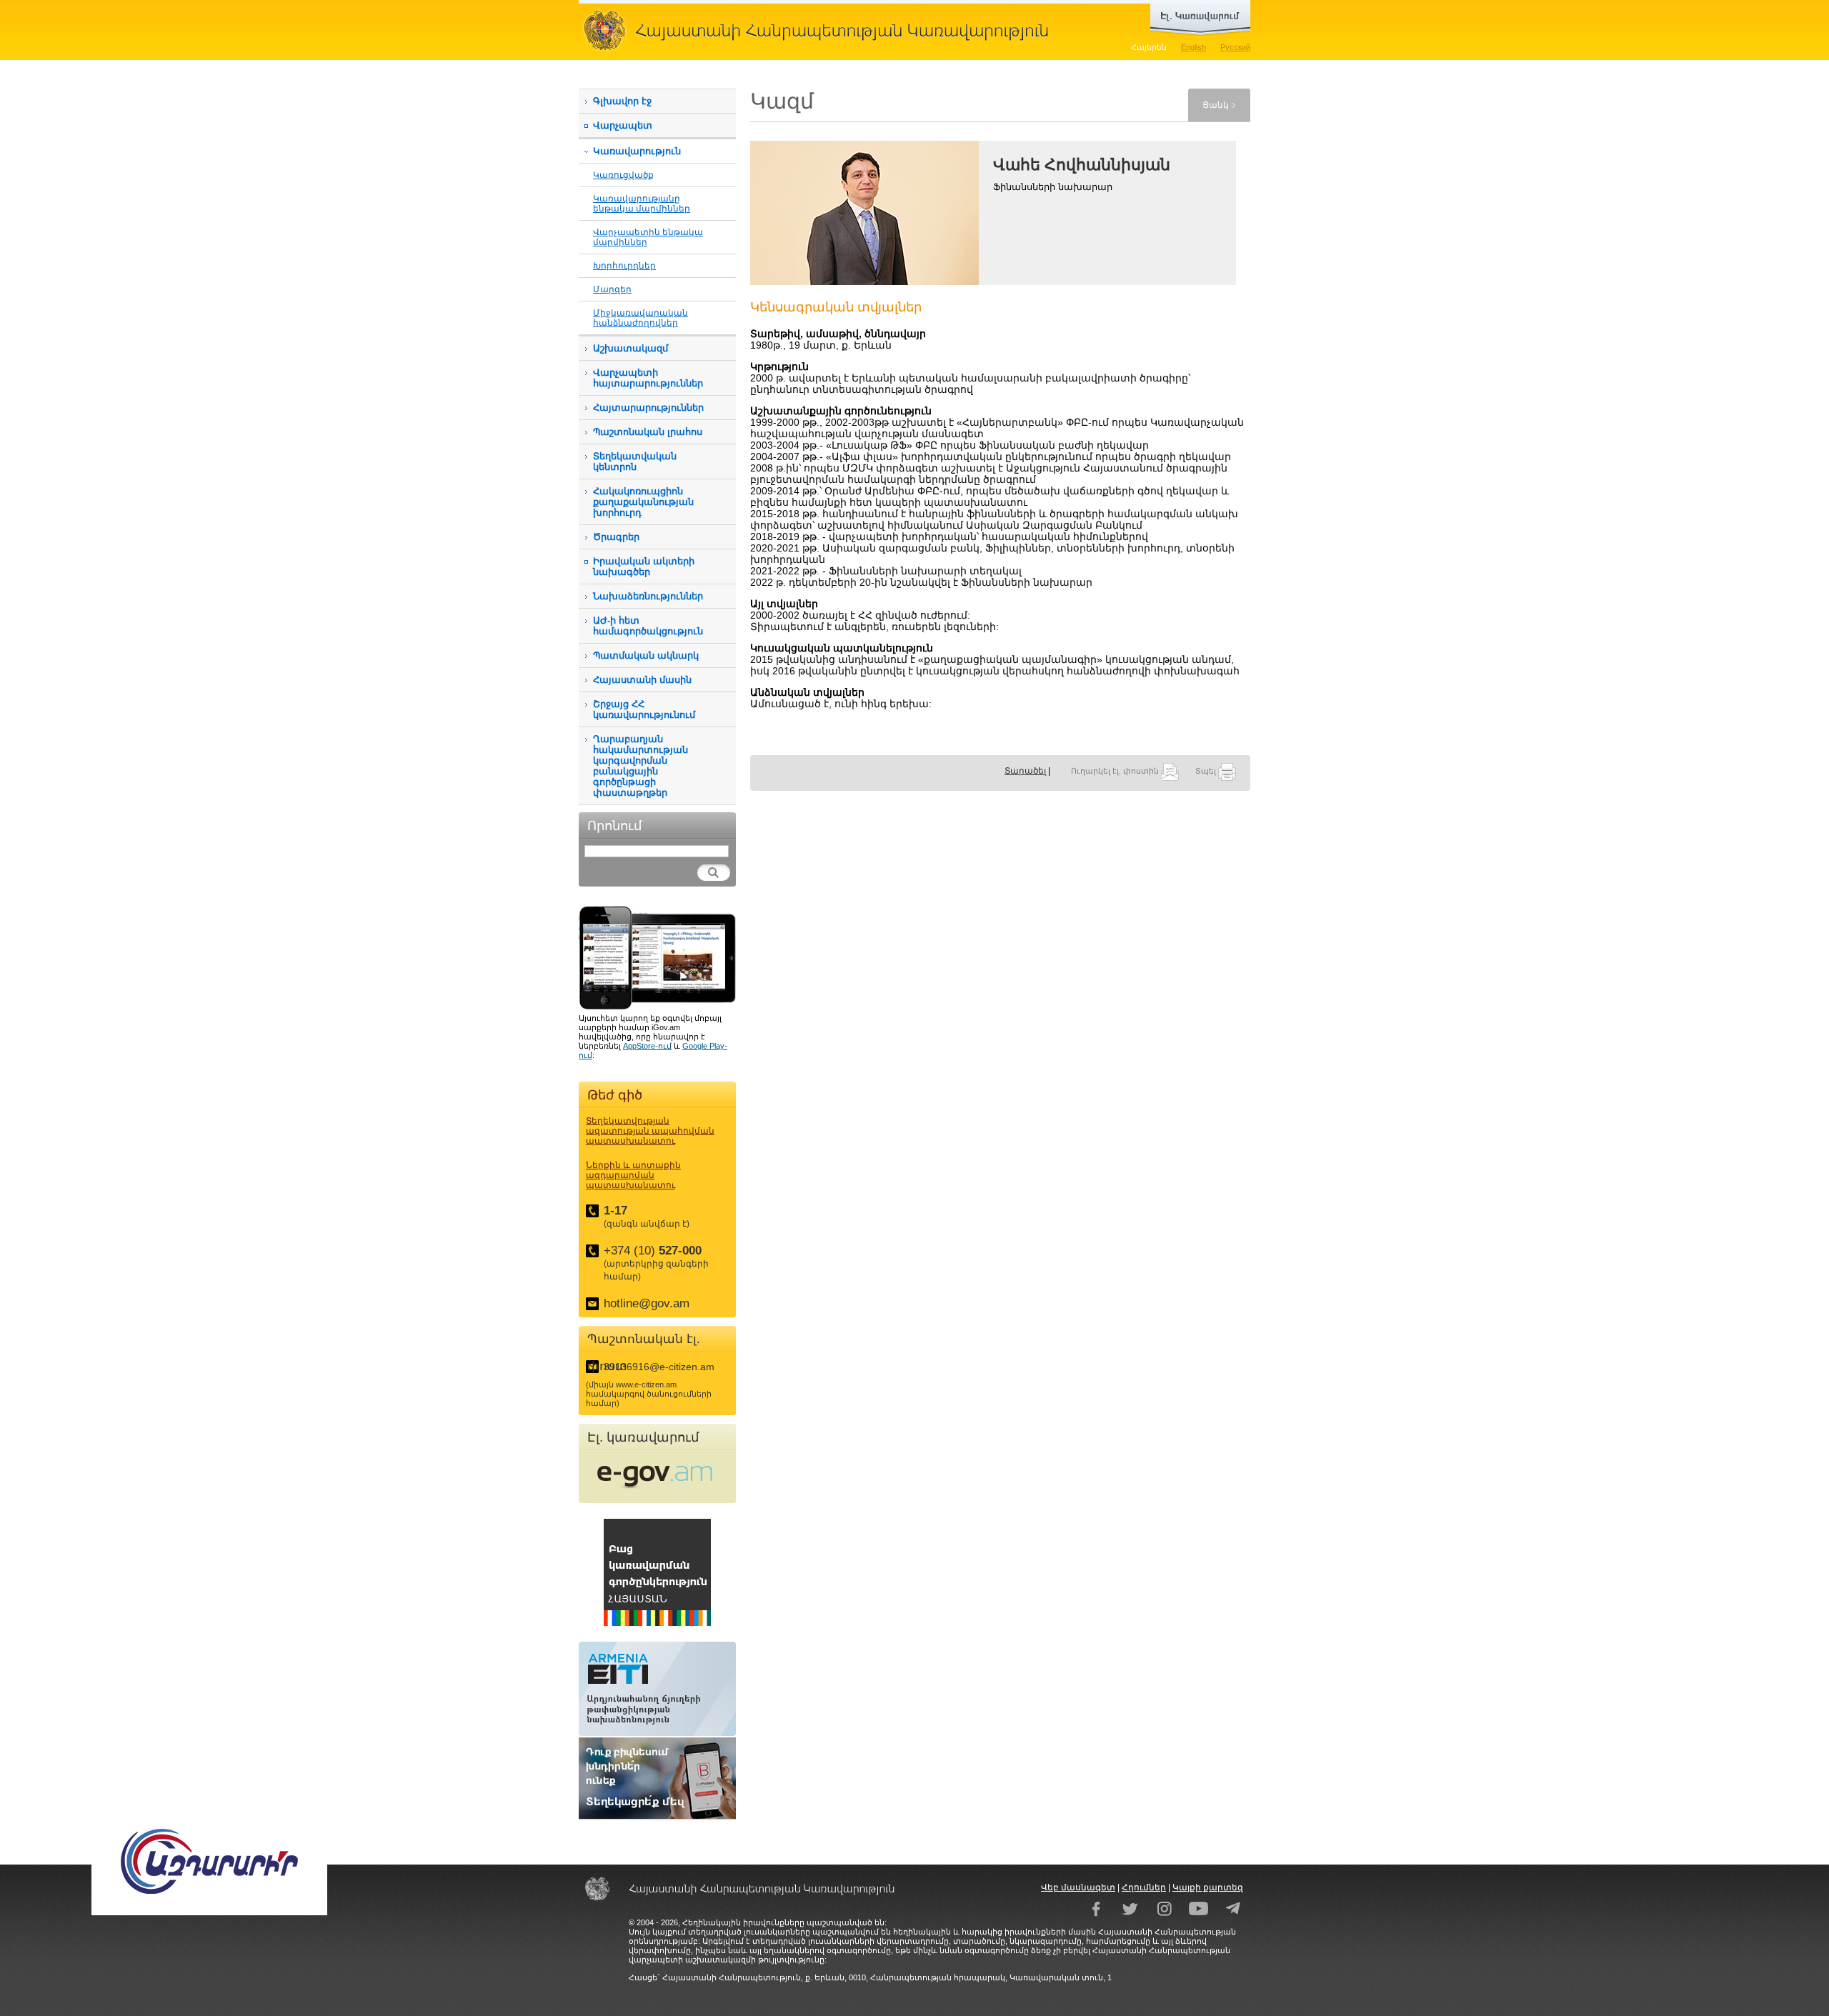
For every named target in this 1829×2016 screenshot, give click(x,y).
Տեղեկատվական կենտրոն (635, 461)
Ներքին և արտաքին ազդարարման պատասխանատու (633, 1175)
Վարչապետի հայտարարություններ (648, 378)
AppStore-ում (647, 1046)
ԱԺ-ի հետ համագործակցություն (648, 626)
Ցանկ (1216, 105)
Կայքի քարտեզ (1208, 1887)
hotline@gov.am (647, 1303)
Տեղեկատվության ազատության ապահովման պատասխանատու (650, 1131)
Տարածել (1025, 771)
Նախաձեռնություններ (648, 596)
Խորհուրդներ (624, 265)
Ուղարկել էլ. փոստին (1116, 771)
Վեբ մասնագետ (1078, 1887)
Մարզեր (612, 289)
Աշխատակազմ (631, 348)
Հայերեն (1149, 47)
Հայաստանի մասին (642, 680)
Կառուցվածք (623, 175)
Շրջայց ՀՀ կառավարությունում (644, 709)
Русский (1235, 47)
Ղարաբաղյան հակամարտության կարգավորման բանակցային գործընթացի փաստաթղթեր (641, 766)
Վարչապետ (623, 125)
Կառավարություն (637, 151)
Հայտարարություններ (648, 408)
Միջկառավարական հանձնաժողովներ (641, 318)
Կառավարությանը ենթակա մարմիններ (642, 203)
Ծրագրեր (616, 537)
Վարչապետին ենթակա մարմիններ (648, 237)
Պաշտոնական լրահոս (648, 432)
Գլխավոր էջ (622, 101)
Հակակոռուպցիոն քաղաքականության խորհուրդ (643, 502)
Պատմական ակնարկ (646, 655)
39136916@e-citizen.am (659, 1367)
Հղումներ (1144, 1887)
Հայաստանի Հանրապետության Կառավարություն (822, 30)
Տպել (1207, 771)
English (1193, 47)
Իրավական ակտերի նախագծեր (644, 567)
